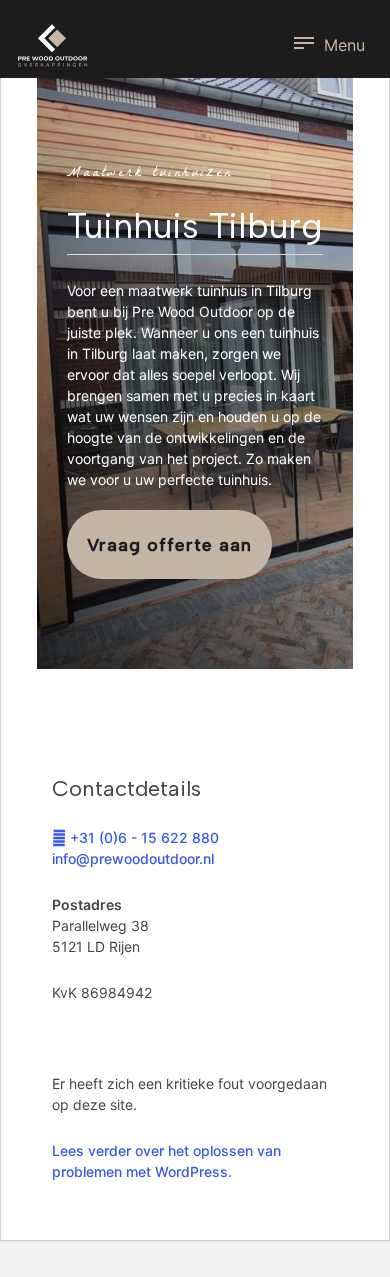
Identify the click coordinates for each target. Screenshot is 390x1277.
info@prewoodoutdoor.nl (133, 858)
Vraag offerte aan (169, 545)
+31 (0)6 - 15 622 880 (142, 837)
